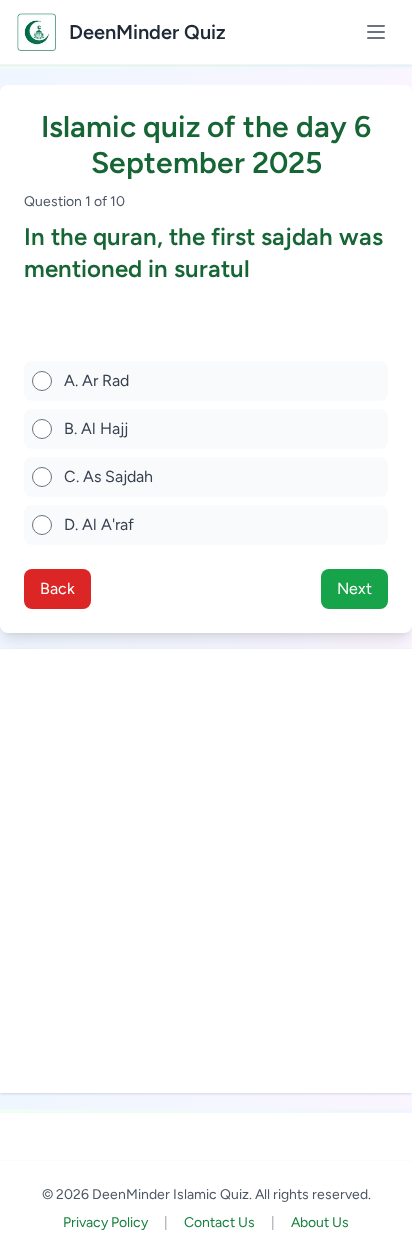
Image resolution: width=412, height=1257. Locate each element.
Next (354, 588)
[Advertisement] (206, 871)
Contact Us (219, 1222)
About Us (320, 1222)
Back (57, 588)
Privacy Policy (105, 1222)
